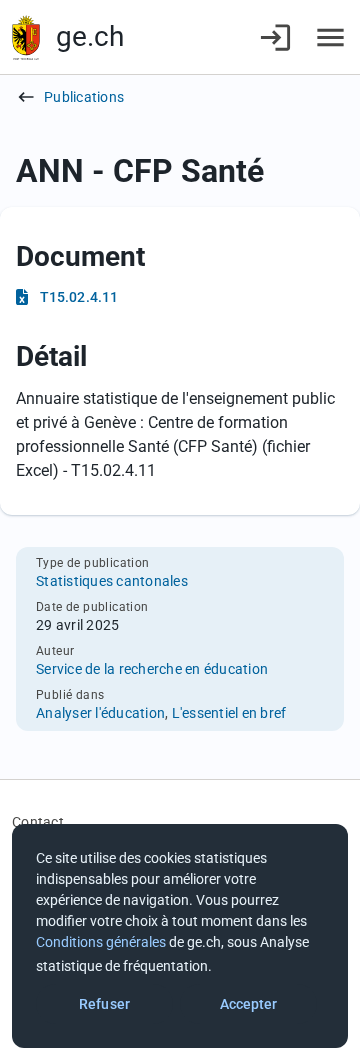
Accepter (249, 1004)
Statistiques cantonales (112, 581)
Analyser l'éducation (100, 713)
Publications (84, 97)
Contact (38, 822)
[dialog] (180, 936)
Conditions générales (101, 942)
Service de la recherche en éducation (152, 669)
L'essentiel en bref (229, 713)
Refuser (104, 1004)
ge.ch (90, 36)
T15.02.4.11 (79, 297)
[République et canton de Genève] (26, 37)
